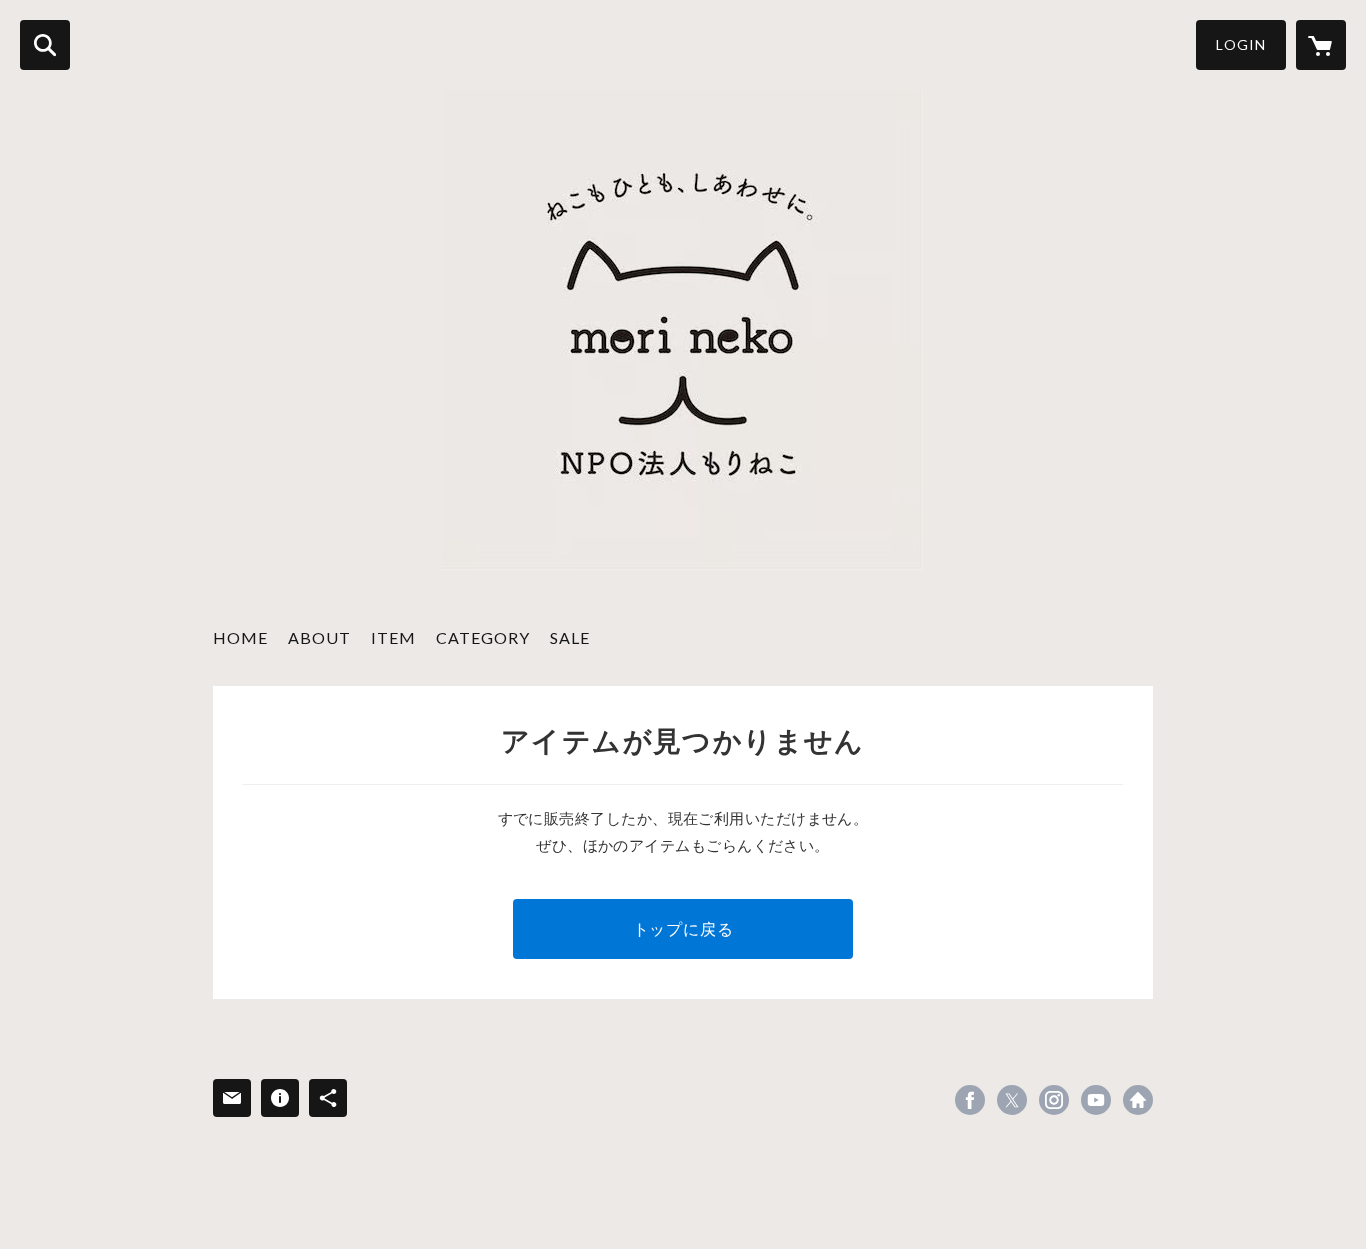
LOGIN (1241, 44)
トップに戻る (683, 928)
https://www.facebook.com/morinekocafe (970, 1100)
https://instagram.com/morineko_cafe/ (1054, 1100)
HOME (240, 637)
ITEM (393, 637)
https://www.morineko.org (1138, 1100)
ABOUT (319, 637)
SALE (570, 637)
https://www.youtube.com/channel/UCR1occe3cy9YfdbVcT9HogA (1096, 1100)
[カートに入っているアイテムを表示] (1321, 45)
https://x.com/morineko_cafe (1012, 1100)
